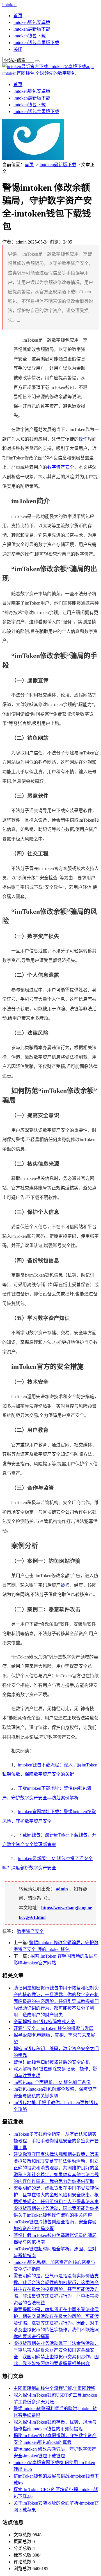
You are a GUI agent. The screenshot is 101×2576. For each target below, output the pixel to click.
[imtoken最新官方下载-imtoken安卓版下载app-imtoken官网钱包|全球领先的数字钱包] (50, 73)
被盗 (65, 1585)
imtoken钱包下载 (30, 36)
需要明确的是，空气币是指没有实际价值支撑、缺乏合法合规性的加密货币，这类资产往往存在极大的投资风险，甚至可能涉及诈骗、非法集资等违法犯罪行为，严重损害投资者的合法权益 (56, 2289)
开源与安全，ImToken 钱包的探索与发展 (53, 2028)
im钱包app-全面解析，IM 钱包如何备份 (52, 2082)
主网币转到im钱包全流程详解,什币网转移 (54, 2388)
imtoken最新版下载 (32, 29)
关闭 (18, 49)
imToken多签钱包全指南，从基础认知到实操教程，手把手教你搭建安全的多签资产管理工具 (56, 2141)
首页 (18, 16)
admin (62, 1889)
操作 (83, 439)
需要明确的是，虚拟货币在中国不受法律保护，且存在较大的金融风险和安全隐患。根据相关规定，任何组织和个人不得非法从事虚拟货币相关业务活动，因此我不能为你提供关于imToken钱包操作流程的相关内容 (56, 2202)
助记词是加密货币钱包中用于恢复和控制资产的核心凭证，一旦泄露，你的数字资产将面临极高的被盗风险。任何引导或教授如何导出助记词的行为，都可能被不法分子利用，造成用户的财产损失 (56, 2001)
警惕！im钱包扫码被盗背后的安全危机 (52, 2062)
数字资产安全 (61, 467)
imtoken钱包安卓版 (32, 22)
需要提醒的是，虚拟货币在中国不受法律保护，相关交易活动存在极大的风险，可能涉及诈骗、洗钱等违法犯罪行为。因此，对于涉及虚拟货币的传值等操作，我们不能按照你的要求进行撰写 (56, 2323)
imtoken (9, 5)
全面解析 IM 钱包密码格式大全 (44, 2022)
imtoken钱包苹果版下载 (36, 43)
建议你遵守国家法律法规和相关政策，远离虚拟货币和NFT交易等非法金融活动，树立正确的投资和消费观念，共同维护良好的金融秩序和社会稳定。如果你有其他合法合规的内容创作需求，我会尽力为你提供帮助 (56, 2168)
